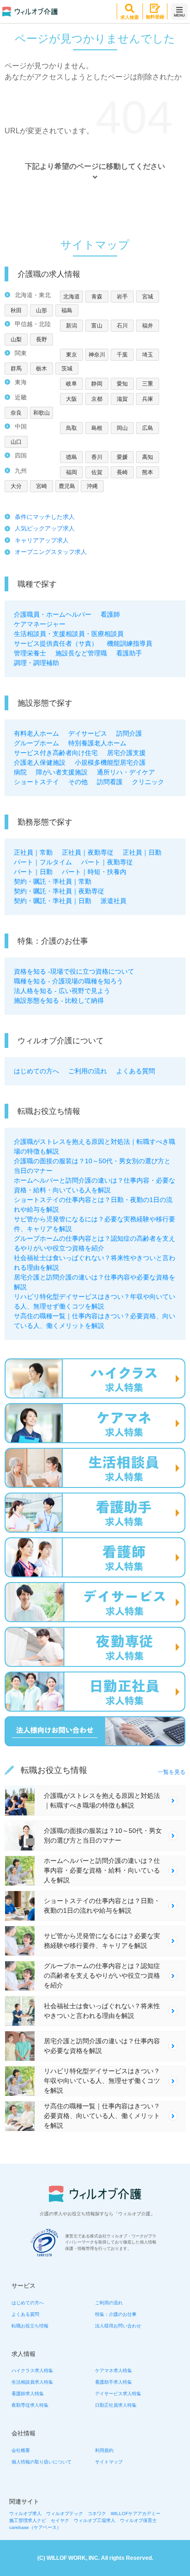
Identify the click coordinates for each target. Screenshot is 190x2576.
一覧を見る (172, 1772)
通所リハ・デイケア (126, 772)
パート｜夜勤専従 (107, 862)
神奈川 (97, 355)
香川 (97, 457)
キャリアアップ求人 (42, 540)
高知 (148, 457)
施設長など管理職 (81, 653)
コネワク (97, 2514)
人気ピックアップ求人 (45, 528)
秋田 (16, 310)
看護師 (110, 614)
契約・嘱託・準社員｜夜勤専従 (59, 891)
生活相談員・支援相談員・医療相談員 (69, 634)
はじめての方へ (36, 1071)
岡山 (122, 428)
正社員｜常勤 (33, 852)
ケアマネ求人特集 (113, 2371)
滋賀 (122, 399)
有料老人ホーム (36, 733)
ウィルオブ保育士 (138, 2520)
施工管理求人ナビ (28, 2520)
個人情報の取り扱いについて (42, 2462)
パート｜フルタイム (43, 862)
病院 (20, 772)
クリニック (148, 782)
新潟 (71, 326)
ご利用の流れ (88, 1071)
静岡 (97, 384)
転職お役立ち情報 (30, 2326)
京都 (97, 399)
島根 (97, 428)
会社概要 (21, 2450)
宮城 (148, 297)
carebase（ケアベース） (35, 2527)
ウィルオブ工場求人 (95, 2520)
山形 (42, 310)
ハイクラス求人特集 (32, 2371)
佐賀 (97, 472)
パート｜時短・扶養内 (94, 872)
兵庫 (148, 399)
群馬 (16, 369)
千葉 (122, 355)
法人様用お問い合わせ (118, 2326)
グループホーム (36, 743)
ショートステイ (36, 782)
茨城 (67, 369)
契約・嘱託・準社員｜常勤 (53, 881)
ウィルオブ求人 (25, 2514)
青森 (97, 297)
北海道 (71, 297)
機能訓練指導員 (130, 643)
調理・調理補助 (36, 663)
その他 (78, 782)
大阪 (71, 399)
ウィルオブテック (65, 2514)
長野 (42, 339)
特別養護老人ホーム (97, 743)
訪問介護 (129, 733)
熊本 (148, 472)
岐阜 (71, 384)
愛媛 (122, 457)
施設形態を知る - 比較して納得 (59, 1000)
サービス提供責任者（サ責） (56, 643)
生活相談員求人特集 (32, 2382)
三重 (148, 384)
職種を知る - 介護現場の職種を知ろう (68, 981)
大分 (16, 486)
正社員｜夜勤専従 (88, 852)
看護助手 (129, 653)
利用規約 (104, 2450)
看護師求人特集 (28, 2394)
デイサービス (88, 733)
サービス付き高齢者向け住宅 (56, 753)
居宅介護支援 (126, 753)
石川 (122, 326)
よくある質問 (136, 1071)
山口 (16, 442)
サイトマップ (109, 2462)
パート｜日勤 (33, 872)
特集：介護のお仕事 (116, 2314)
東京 (71, 355)
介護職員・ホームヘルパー (53, 614)
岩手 (122, 297)
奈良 (16, 413)
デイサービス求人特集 (118, 2394)
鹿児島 (67, 486)
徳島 (71, 457)
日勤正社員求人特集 (116, 2405)
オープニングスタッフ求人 (51, 552)
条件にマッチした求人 (45, 517)
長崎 (122, 472)
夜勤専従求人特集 (30, 2405)
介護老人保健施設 (40, 762)
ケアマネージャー (40, 624)
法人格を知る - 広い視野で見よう (62, 991)
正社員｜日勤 (142, 852)
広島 (148, 428)
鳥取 (71, 428)
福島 (67, 310)
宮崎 (42, 486)
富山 (97, 326)
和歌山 (42, 413)
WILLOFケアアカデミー (136, 2514)
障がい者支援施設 (62, 772)
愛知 (122, 384)
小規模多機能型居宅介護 (110, 762)
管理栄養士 (30, 653)
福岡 (71, 472)
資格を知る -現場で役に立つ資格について (74, 971)
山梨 (16, 339)
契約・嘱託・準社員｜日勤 (53, 901)
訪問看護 (110, 782)
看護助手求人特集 (113, 2382)
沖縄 (92, 486)
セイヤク (60, 2520)
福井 (148, 326)
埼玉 (148, 355)
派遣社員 (113, 901)
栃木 (42, 369)
